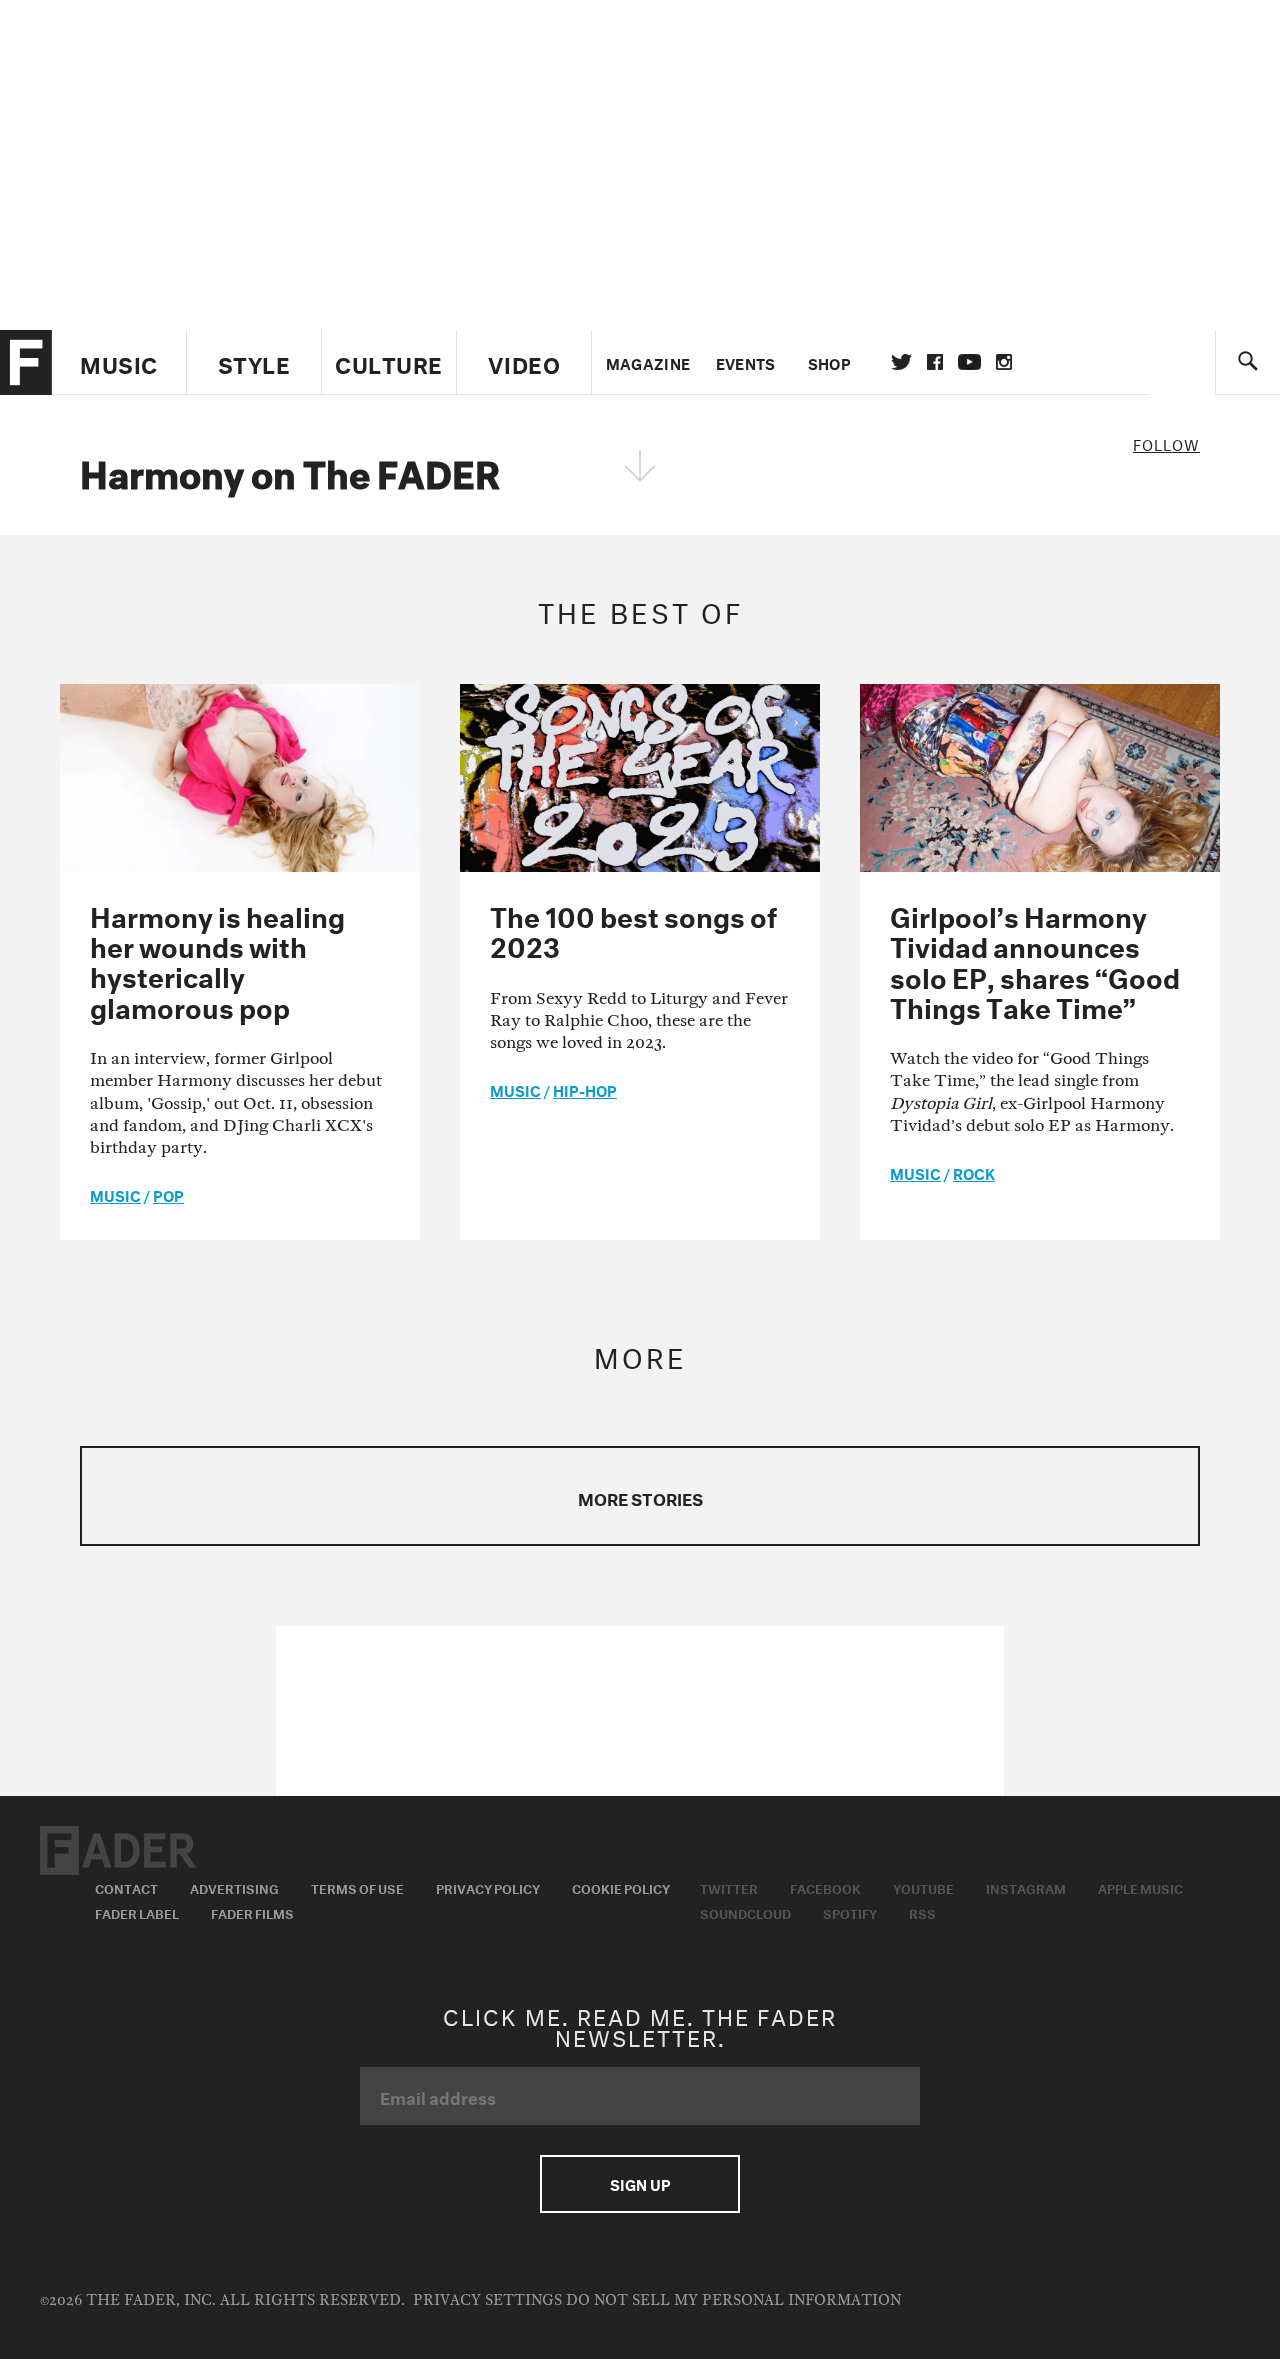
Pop (168, 1194)
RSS (922, 1912)
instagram (1004, 362)
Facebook (825, 1887)
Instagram (1026, 1887)
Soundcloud (745, 1912)
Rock (974, 1172)
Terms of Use (357, 1887)
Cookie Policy (621, 1887)
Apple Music (1140, 1887)
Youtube (923, 1887)
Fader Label (137, 1912)
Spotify (850, 1912)
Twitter (901, 362)
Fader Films (252, 1912)
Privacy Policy (488, 1887)
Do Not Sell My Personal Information (733, 2300)
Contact (126, 1887)
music (115, 1194)
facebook (935, 362)
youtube (969, 362)
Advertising (234, 1887)
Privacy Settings (487, 2300)
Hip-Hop (585, 1089)
